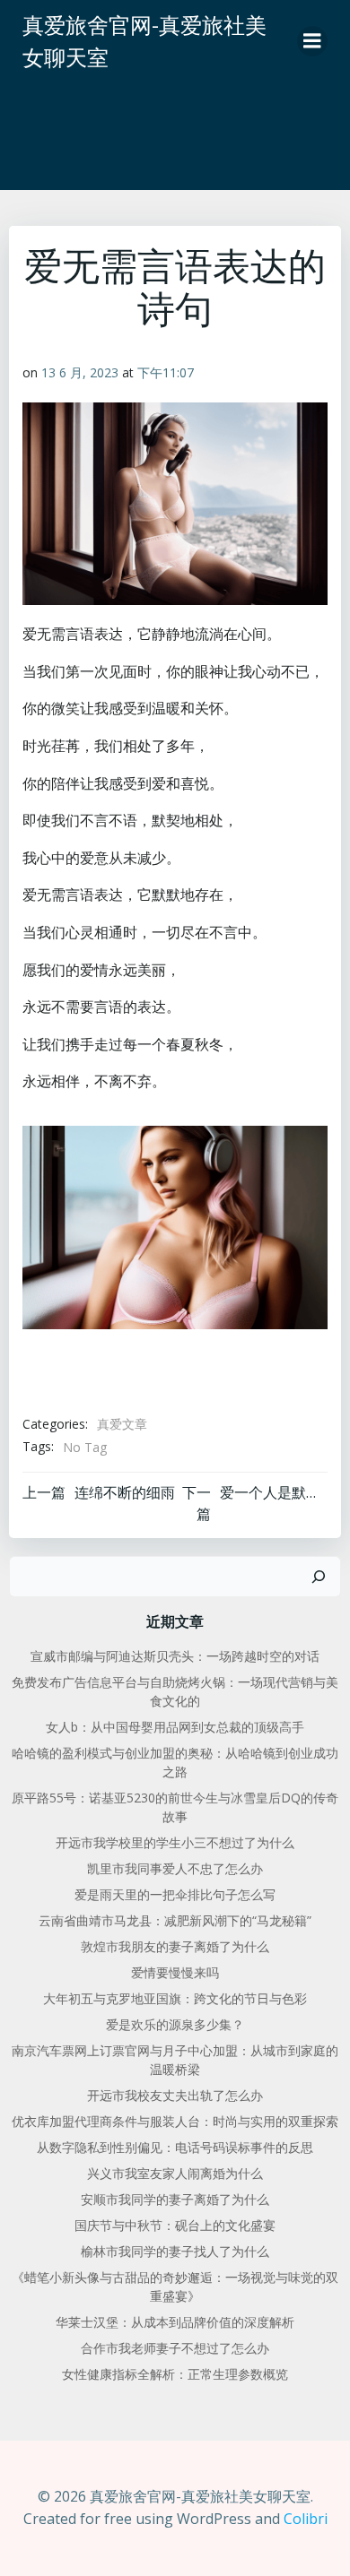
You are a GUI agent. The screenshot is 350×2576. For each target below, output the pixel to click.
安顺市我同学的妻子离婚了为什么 (175, 2199)
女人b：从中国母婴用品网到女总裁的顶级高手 (175, 1727)
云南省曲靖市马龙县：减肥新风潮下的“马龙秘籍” (175, 1920)
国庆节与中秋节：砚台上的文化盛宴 (175, 2225)
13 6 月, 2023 (80, 372)
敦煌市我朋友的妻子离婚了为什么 (175, 1946)
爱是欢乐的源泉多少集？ (175, 2024)
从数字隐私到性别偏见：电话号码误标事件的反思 (175, 2147)
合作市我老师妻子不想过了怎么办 (175, 2348)
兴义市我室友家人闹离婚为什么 (175, 2173)
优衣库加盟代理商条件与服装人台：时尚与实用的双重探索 (175, 2121)
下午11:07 (166, 372)
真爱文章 (122, 1424)
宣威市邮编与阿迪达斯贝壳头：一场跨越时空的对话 (175, 1656)
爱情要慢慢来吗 (175, 1972)
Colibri (306, 2519)
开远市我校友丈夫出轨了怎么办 (175, 2095)
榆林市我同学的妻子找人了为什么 (175, 2251)
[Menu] (312, 41)
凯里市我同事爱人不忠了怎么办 (175, 1868)
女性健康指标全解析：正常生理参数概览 (175, 2374)
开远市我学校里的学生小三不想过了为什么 (175, 1842)
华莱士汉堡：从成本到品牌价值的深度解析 (175, 2322)
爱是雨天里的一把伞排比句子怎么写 (175, 1894)
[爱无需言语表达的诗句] (175, 1226)
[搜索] (319, 1577)
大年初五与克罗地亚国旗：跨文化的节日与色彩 (175, 1998)
